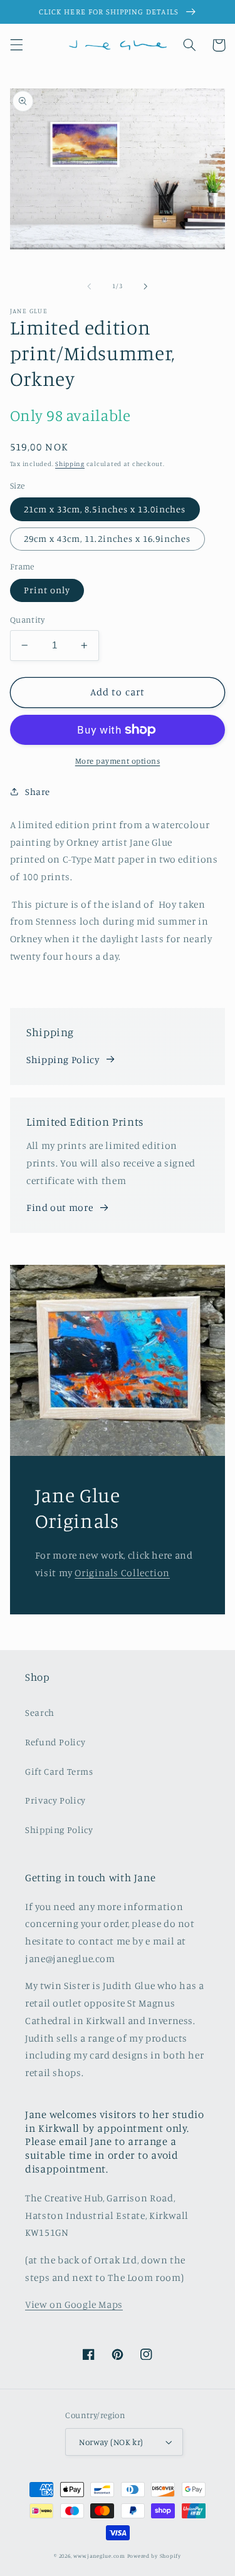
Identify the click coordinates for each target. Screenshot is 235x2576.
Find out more (60, 1207)
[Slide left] (89, 286)
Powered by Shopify (154, 2556)
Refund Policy (55, 1742)
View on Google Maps (74, 2304)
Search (40, 1712)
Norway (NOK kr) (111, 2442)
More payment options (118, 761)
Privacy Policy (55, 1800)
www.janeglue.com (99, 2556)
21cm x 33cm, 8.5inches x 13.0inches (105, 509)
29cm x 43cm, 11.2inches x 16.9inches (107, 538)
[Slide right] (146, 286)
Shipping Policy (63, 1060)
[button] (16, 45)
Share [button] (38, 792)
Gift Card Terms (59, 1771)
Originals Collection (122, 1573)
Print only (47, 590)
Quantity (27, 620)
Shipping (70, 464)
